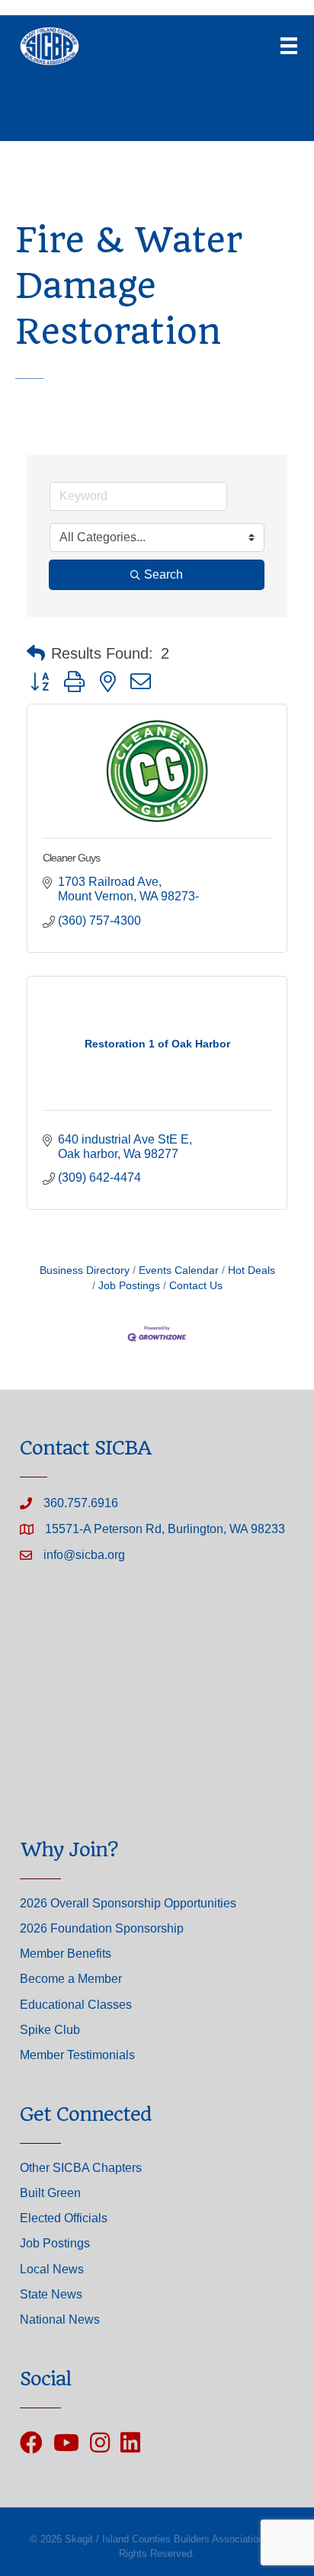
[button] (36, 653)
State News (51, 2294)
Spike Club (50, 2030)
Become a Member (71, 1979)
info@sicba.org (84, 1555)
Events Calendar (179, 1270)
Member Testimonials (77, 2055)
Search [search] (163, 574)
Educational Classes (76, 2005)
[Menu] (289, 46)
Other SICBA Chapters (81, 2168)
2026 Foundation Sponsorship (102, 1928)
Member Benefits (66, 1954)
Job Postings (129, 1286)
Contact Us (196, 1286)
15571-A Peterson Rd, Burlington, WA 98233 (165, 1529)
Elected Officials (64, 2218)
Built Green (50, 2193)
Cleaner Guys (71, 858)
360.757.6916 (81, 1503)
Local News (52, 2269)
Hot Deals (252, 1270)
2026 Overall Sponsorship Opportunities (128, 1903)
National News (60, 2319)
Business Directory (85, 1270)
